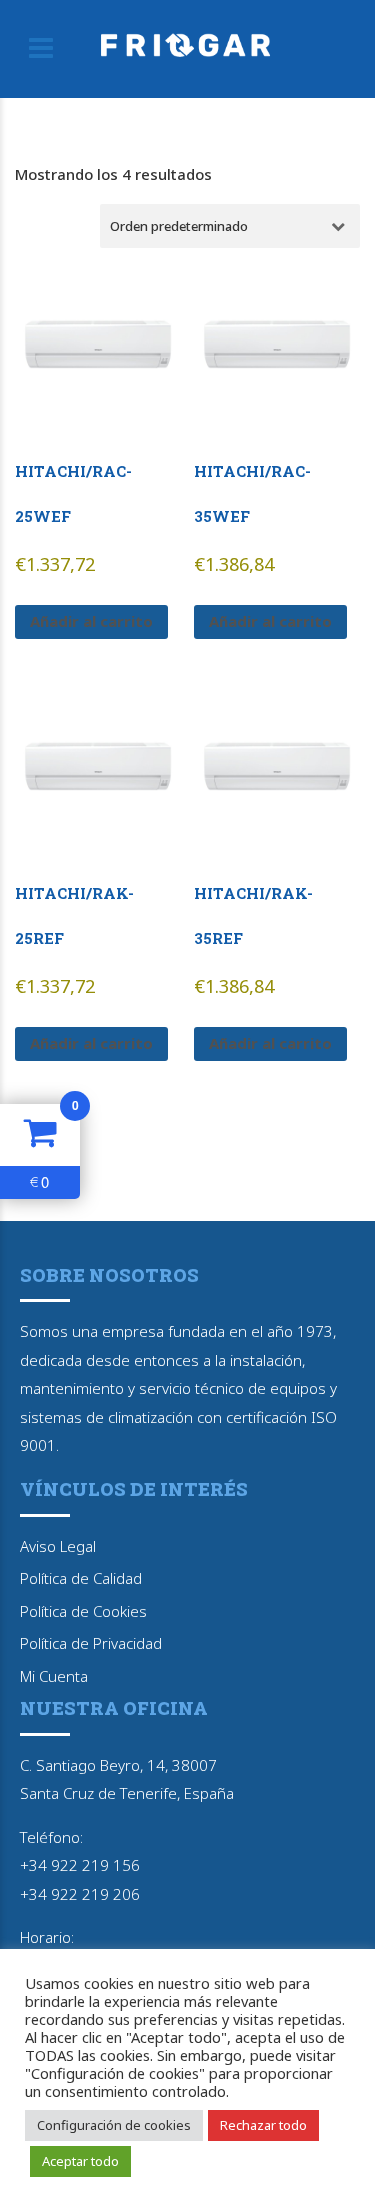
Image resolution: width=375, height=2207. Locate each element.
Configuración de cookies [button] (114, 2125)
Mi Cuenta (54, 1676)
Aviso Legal (58, 1546)
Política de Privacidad (91, 1643)
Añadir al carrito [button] (91, 621)
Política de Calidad (81, 1578)
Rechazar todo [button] (263, 2125)
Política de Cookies (83, 1611)
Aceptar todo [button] (80, 2161)
